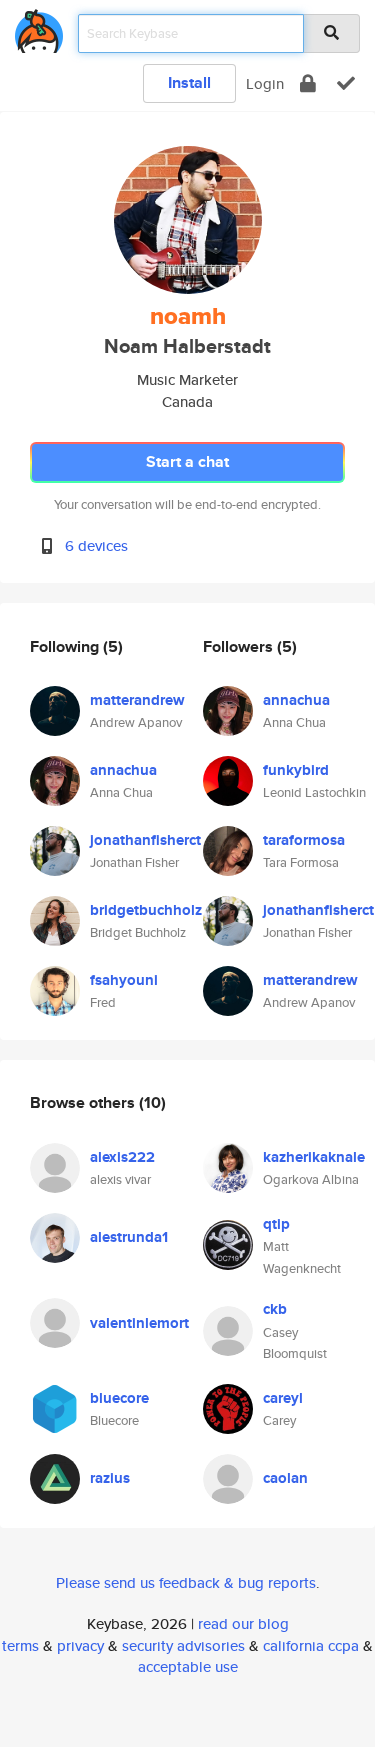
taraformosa (304, 840)
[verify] (346, 83)
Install (189, 82)
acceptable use (188, 1666)
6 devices (96, 545)
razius (110, 1478)
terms (20, 1645)
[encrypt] (308, 83)
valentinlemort (139, 1323)
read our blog (243, 1623)
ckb (275, 1309)
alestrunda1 (129, 1237)
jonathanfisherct (145, 840)
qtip (276, 1224)
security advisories (183, 1645)
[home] (39, 27)
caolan (285, 1478)
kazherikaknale (314, 1157)
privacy (80, 1645)
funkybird (296, 770)
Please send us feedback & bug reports (186, 1582)
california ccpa (311, 1645)
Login (265, 83)
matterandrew (137, 700)
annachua (123, 770)
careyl (283, 1398)
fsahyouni (124, 980)
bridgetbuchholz (146, 910)
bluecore (119, 1398)
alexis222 (122, 1157)
